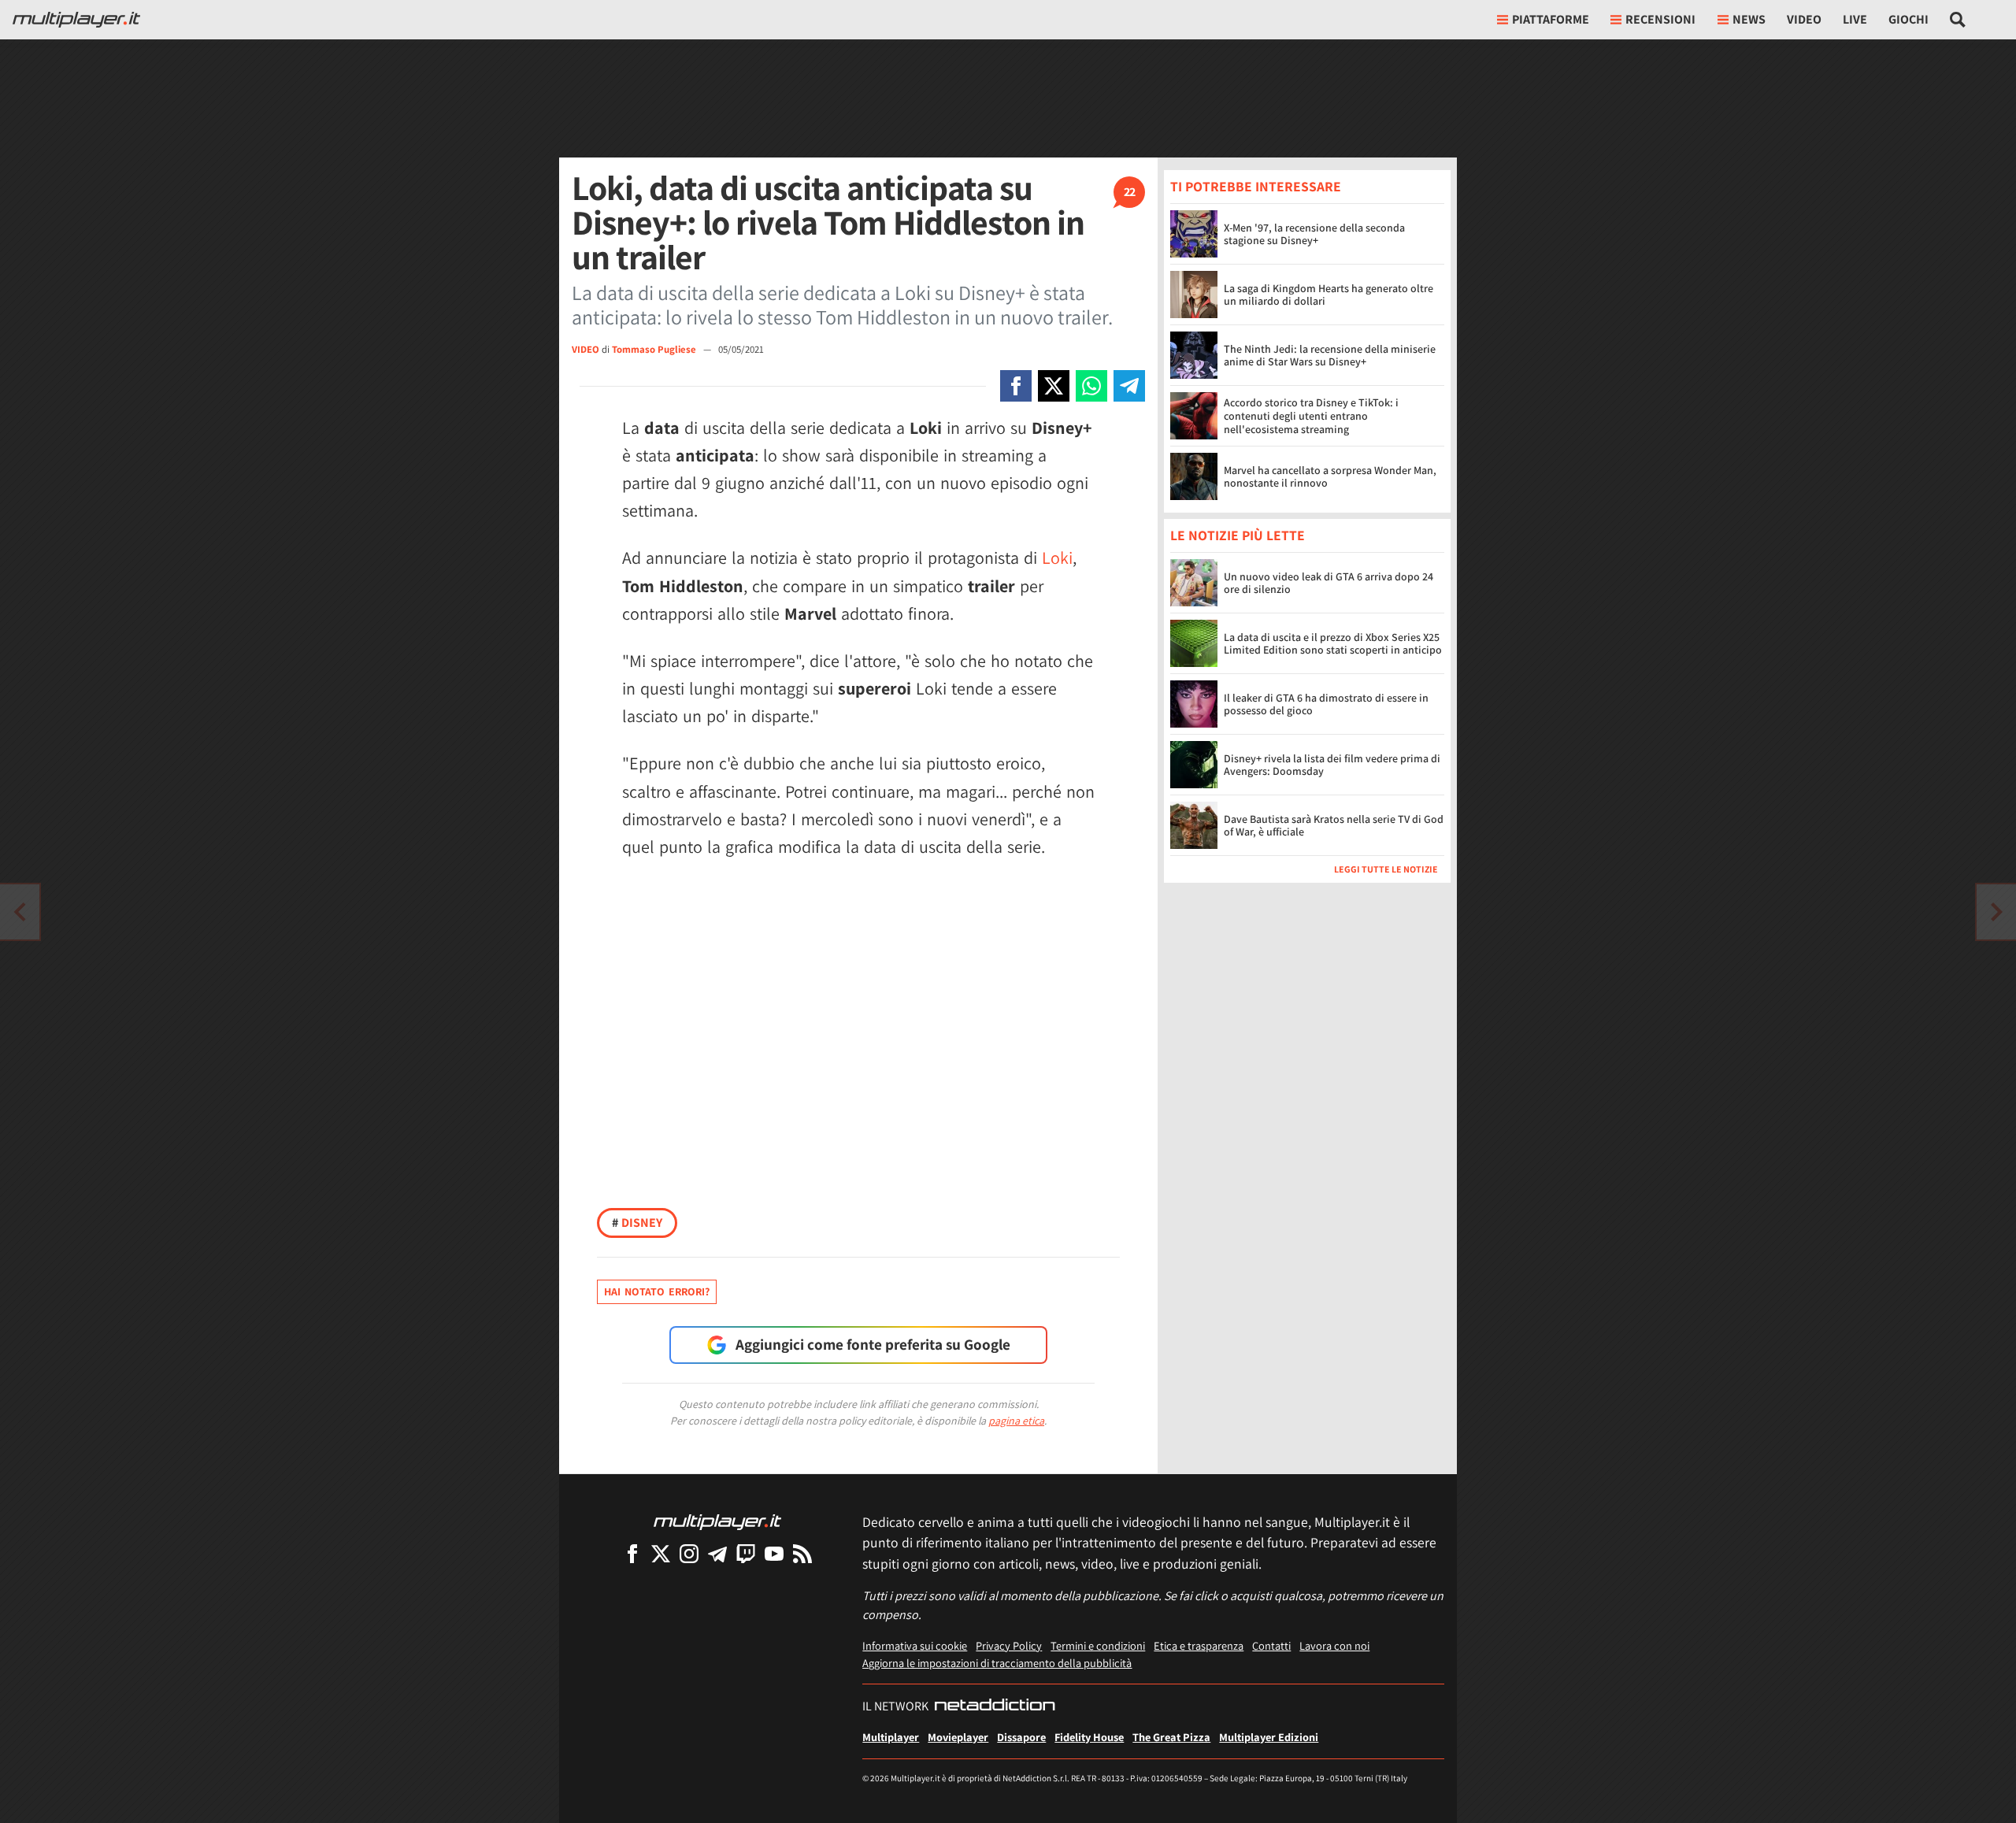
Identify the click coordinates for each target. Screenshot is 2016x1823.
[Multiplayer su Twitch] (746, 1553)
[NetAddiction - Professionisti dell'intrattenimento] (995, 1706)
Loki (1057, 558)
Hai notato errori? (657, 1291)
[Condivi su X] (1054, 386)
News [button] (1749, 19)
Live (1855, 19)
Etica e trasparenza (1199, 1645)
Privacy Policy (1009, 1645)
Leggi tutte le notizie (1386, 870)
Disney (637, 1223)
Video (1804, 19)
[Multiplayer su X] (661, 1553)
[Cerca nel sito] (1958, 20)
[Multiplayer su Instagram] (689, 1553)
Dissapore (1021, 1737)
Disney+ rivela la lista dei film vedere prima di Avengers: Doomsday (1332, 765)
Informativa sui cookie (915, 1645)
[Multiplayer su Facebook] (632, 1553)
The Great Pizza (1171, 1737)
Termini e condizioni (1098, 1645)
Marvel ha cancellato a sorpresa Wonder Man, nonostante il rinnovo (1330, 477)
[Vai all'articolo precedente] (1996, 912)
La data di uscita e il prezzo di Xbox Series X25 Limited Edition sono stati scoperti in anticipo (1333, 644)
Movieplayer (958, 1737)
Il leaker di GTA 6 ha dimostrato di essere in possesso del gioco (1326, 704)
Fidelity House (1089, 1737)
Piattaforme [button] (1551, 19)
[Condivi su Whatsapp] (1091, 386)
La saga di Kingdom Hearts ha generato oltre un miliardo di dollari (1329, 295)
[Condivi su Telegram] (1129, 386)
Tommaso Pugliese (655, 349)
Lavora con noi (1334, 1645)
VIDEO (586, 349)
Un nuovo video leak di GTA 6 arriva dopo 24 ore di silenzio (1329, 583)
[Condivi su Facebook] (1016, 386)
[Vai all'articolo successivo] (20, 912)
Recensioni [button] (1660, 19)
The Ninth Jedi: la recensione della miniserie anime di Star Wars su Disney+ (1330, 356)
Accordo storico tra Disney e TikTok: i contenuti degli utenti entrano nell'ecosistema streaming (1311, 416)
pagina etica (1016, 1421)
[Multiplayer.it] (76, 20)
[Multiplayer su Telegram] (717, 1553)
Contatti (1271, 1645)
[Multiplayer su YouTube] (774, 1553)
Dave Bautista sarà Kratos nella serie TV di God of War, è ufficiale (1334, 826)
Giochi (1909, 19)
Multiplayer (891, 1737)
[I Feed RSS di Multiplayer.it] (802, 1553)
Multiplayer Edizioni (1269, 1737)
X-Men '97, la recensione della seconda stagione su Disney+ (1314, 234)
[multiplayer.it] (717, 1521)
